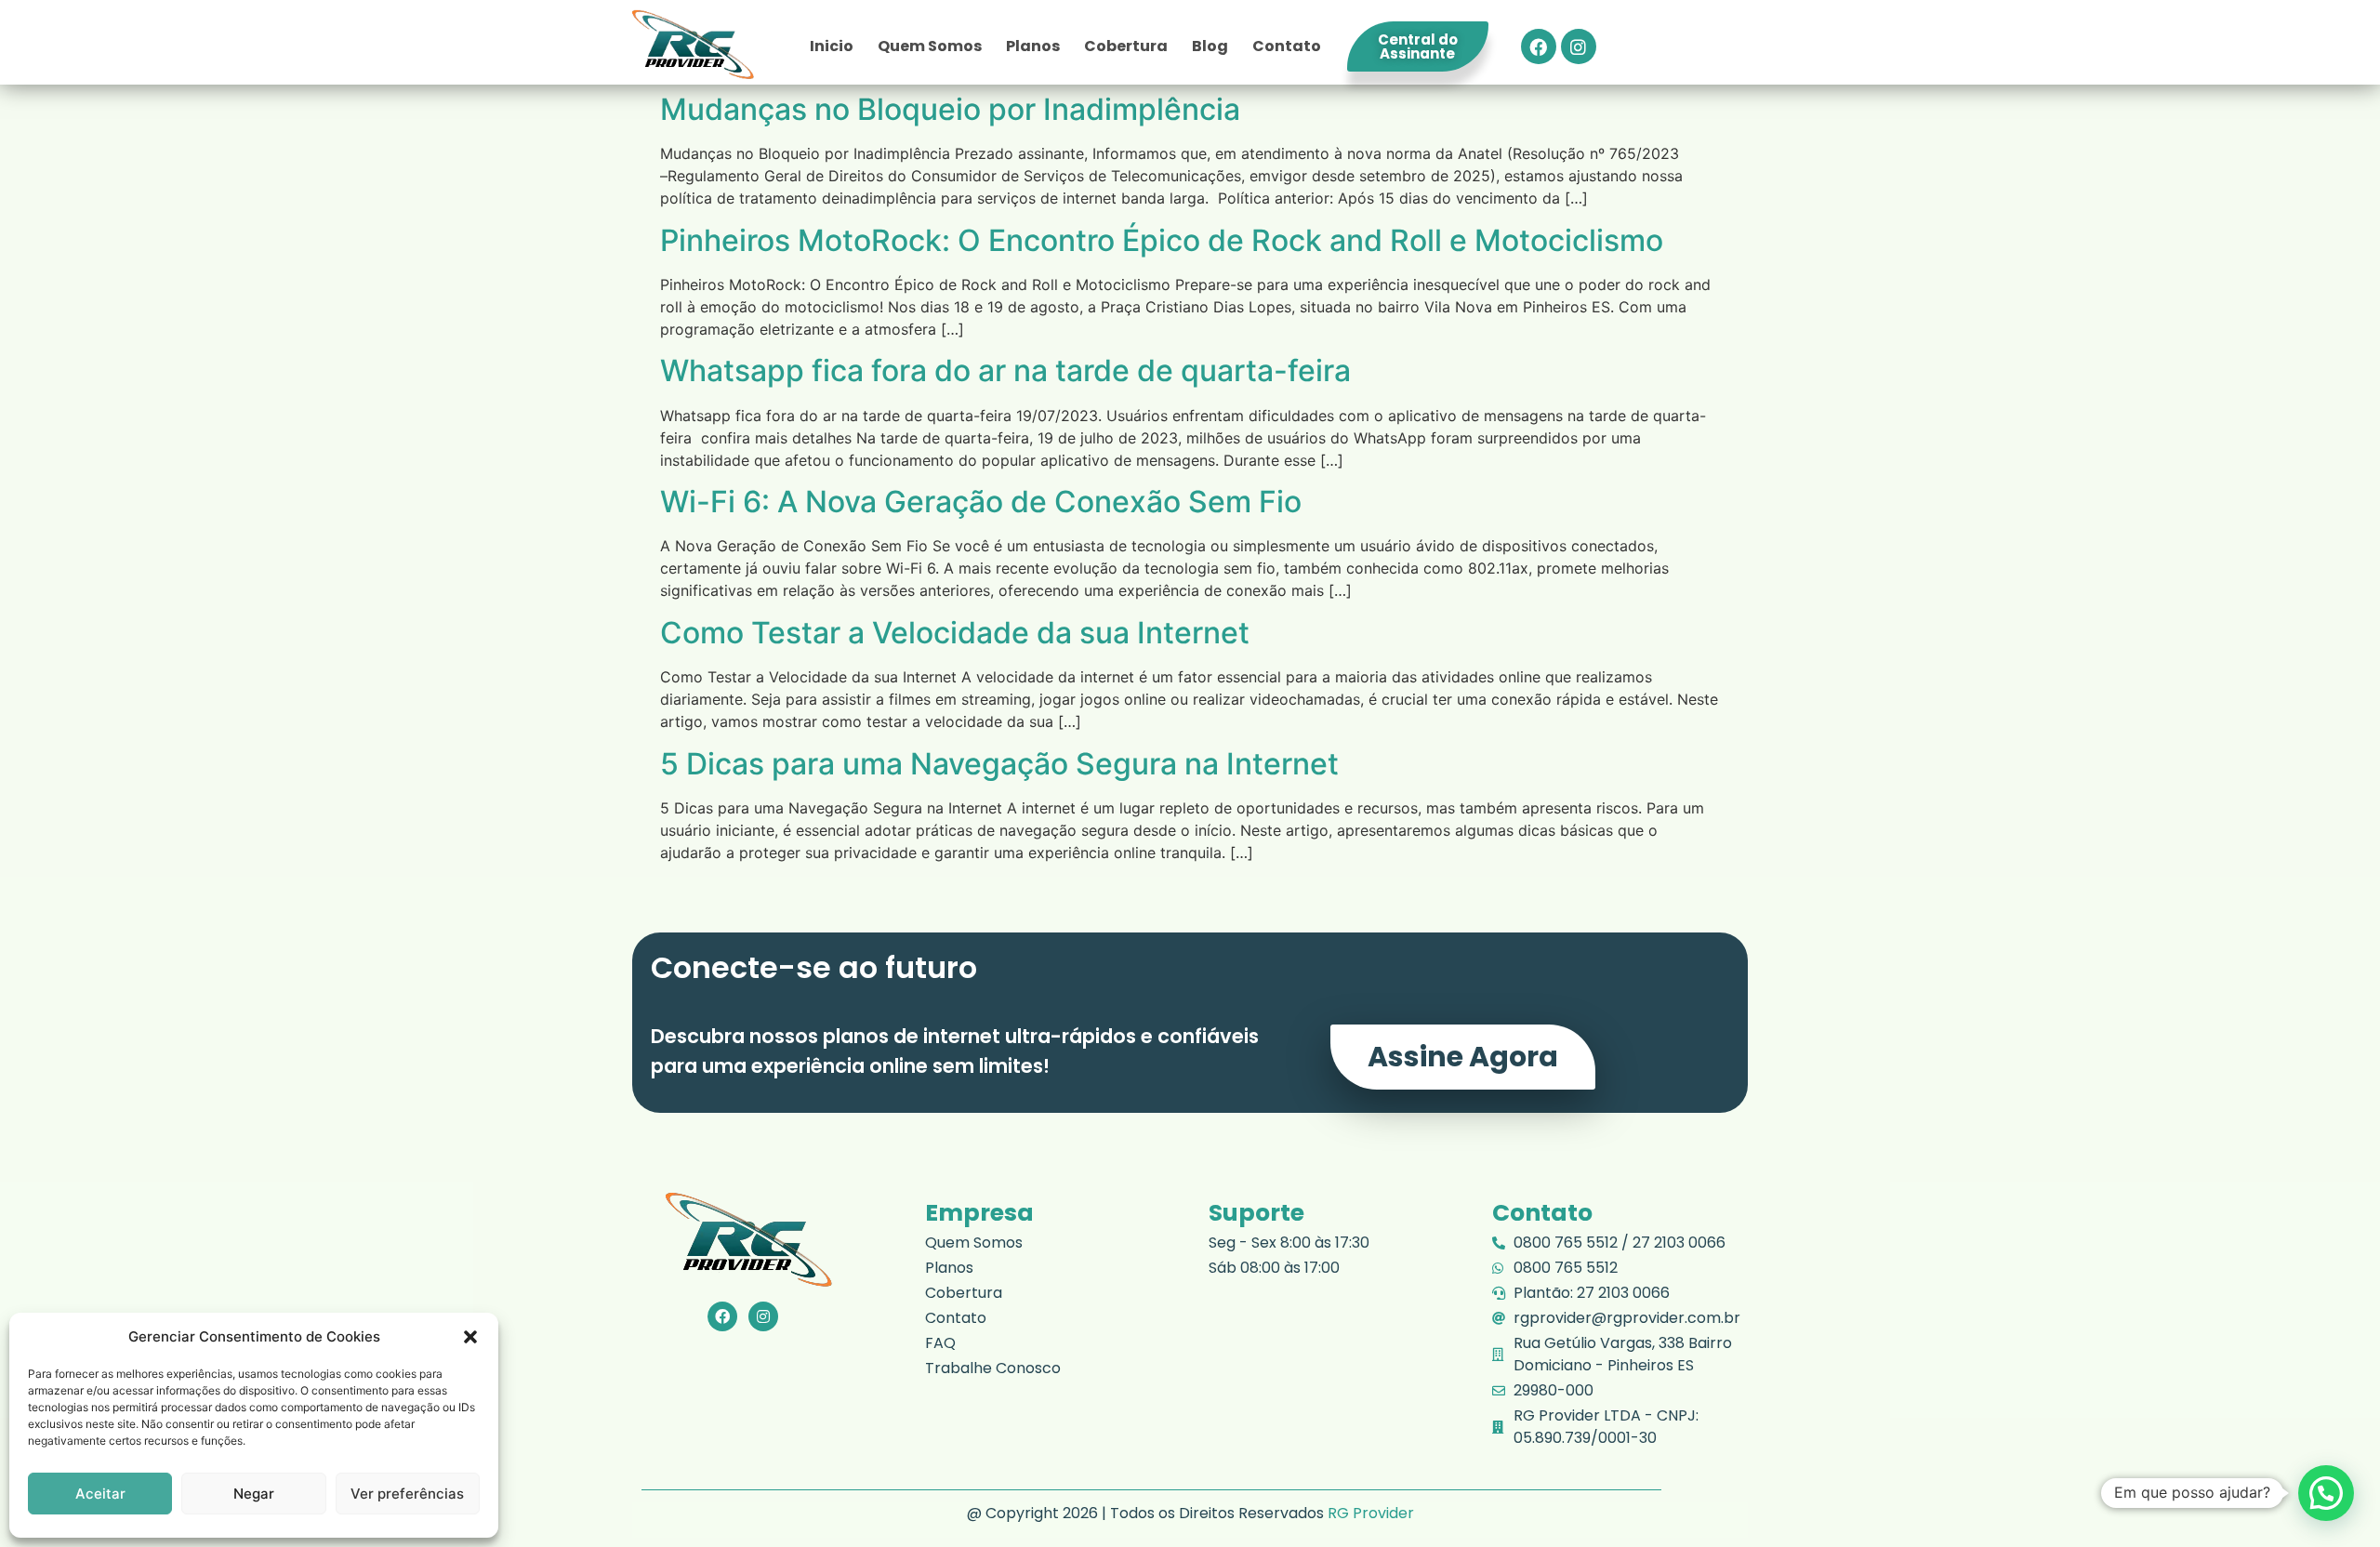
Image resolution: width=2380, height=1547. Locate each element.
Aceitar (100, 1494)
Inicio (832, 46)
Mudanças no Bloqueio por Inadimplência (950, 109)
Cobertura (1126, 46)
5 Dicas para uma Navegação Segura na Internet (999, 764)
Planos (1033, 46)
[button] (470, 1337)
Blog (1210, 46)
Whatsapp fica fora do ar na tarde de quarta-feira (1005, 370)
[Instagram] (1579, 46)
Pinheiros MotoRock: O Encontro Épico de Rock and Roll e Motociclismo (1162, 240)
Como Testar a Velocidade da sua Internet (955, 633)
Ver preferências (407, 1494)
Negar (254, 1494)
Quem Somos (930, 46)
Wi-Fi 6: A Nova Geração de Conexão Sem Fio (981, 502)
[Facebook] (1539, 46)
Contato (1287, 46)
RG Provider (1371, 1513)
